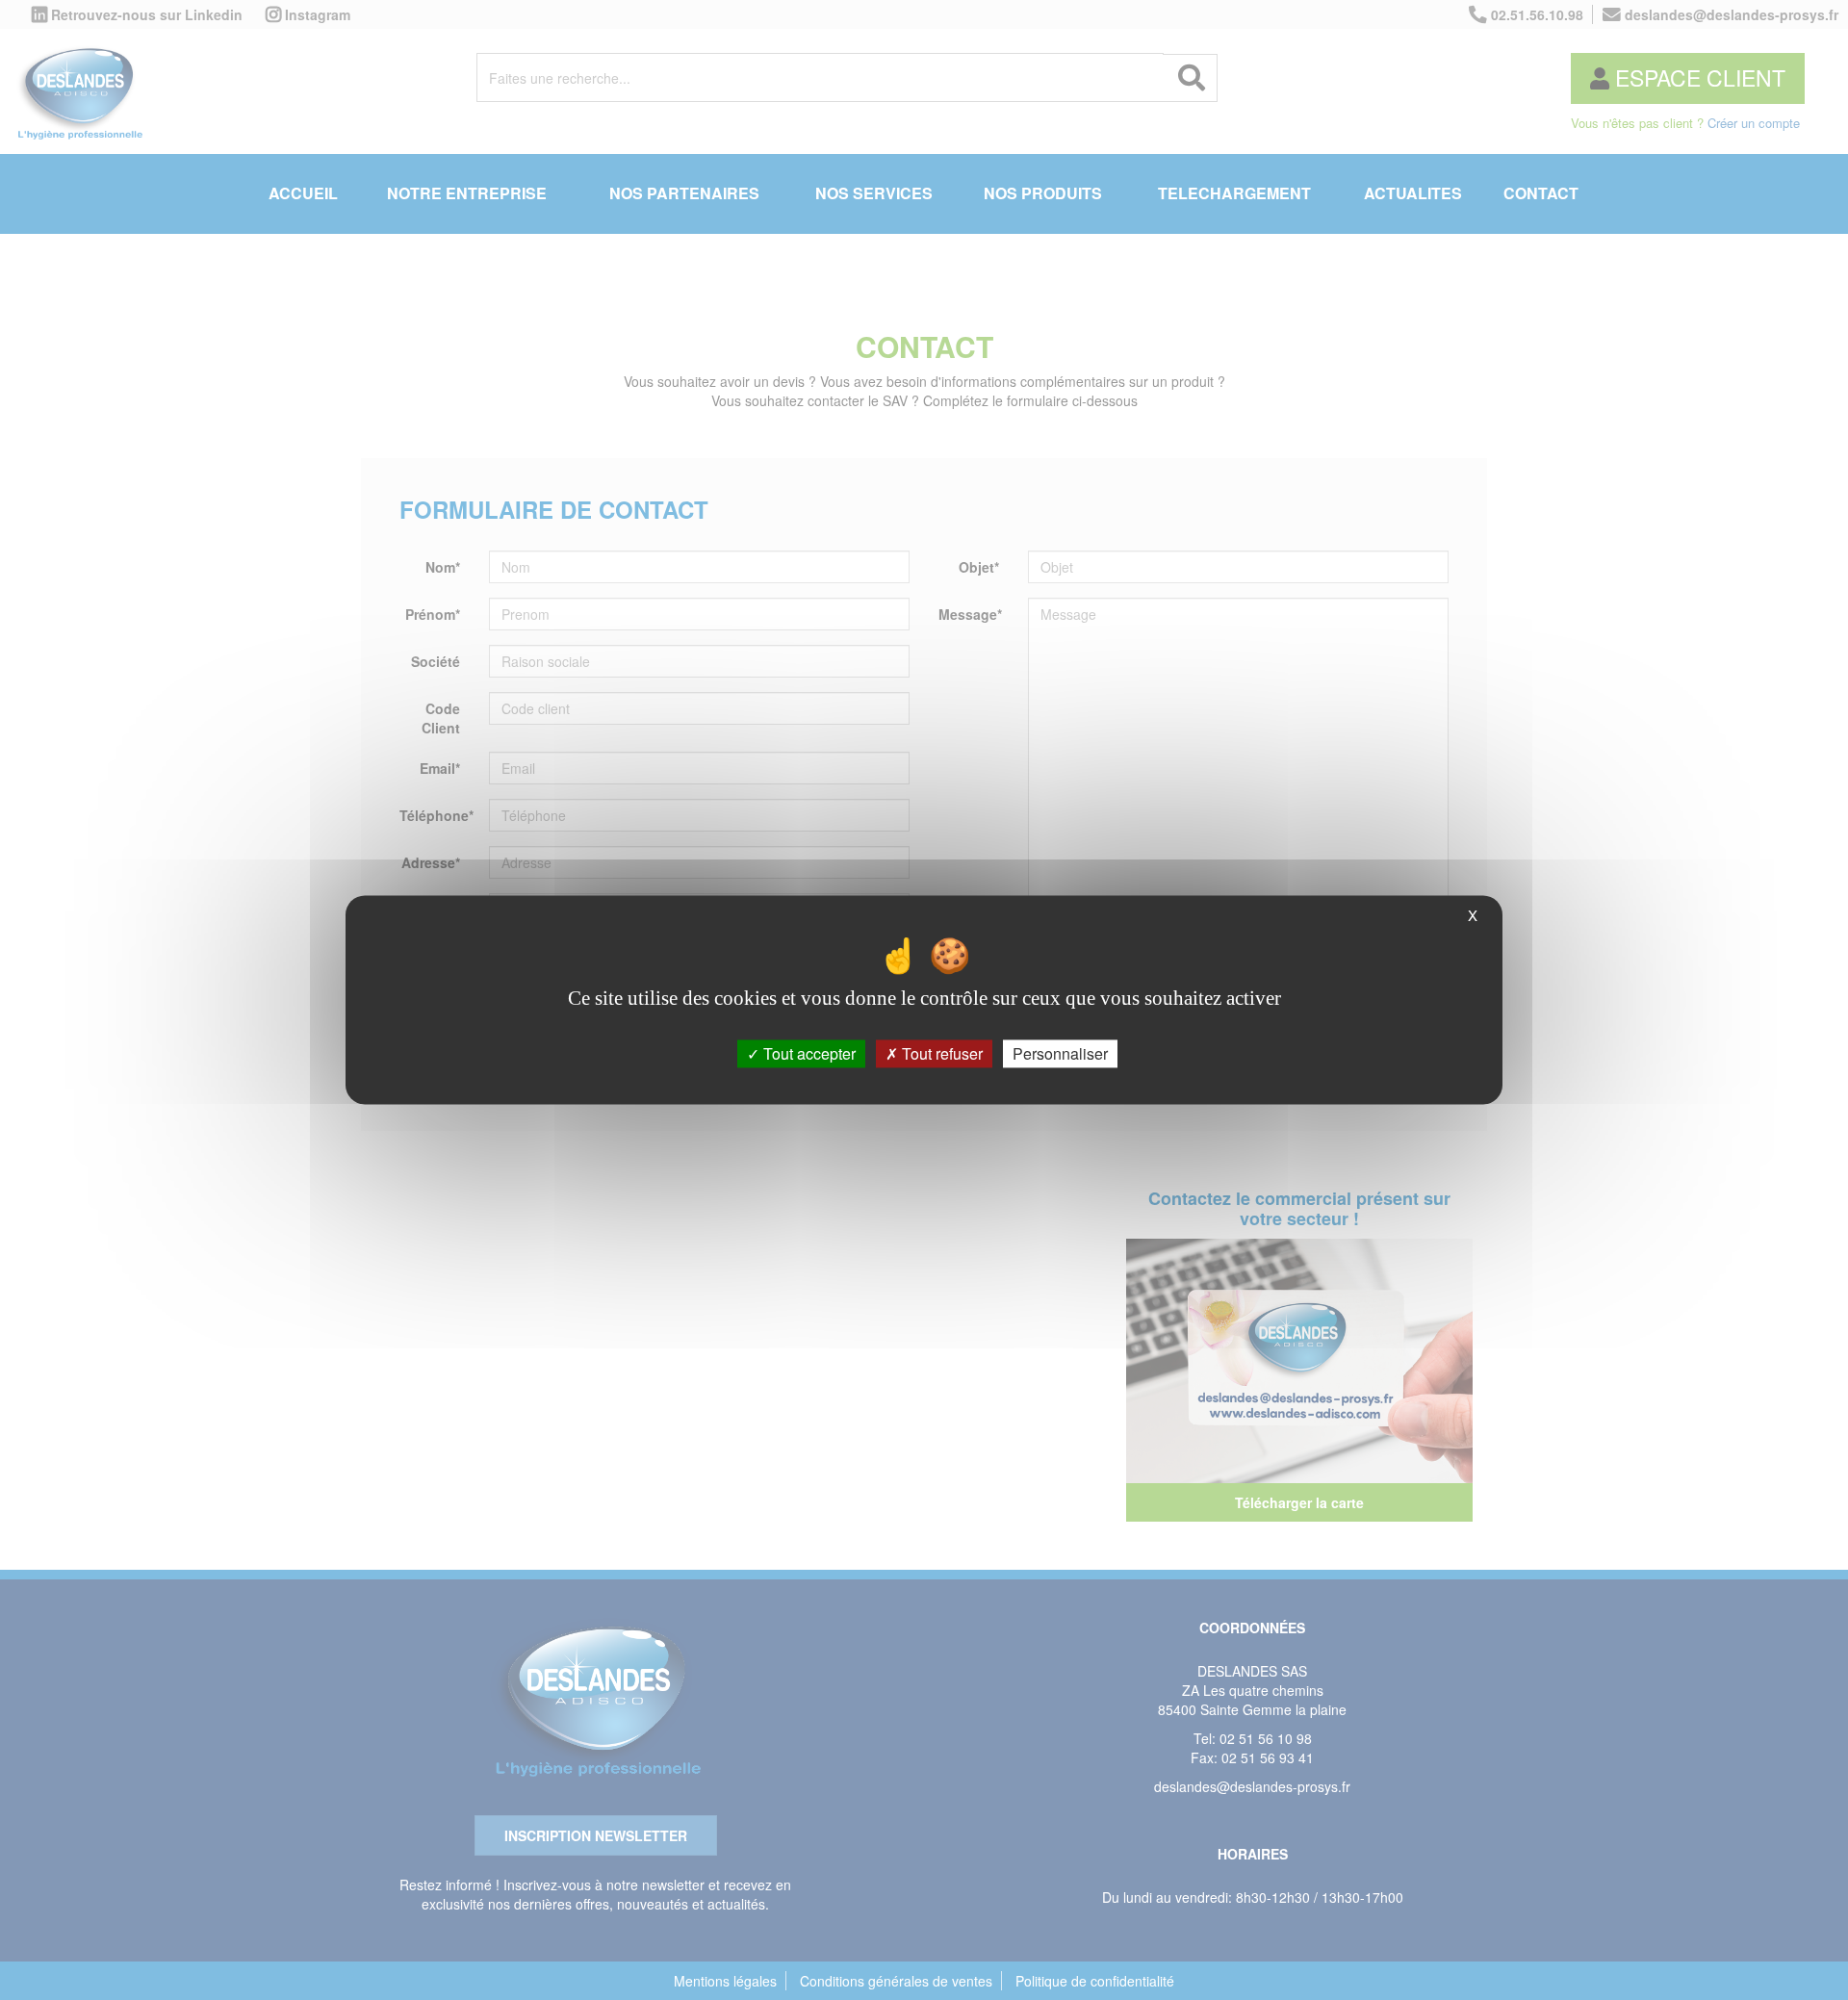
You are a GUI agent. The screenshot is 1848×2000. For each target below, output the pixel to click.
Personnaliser (1060, 1053)
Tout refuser (940, 1053)
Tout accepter (808, 1053)
